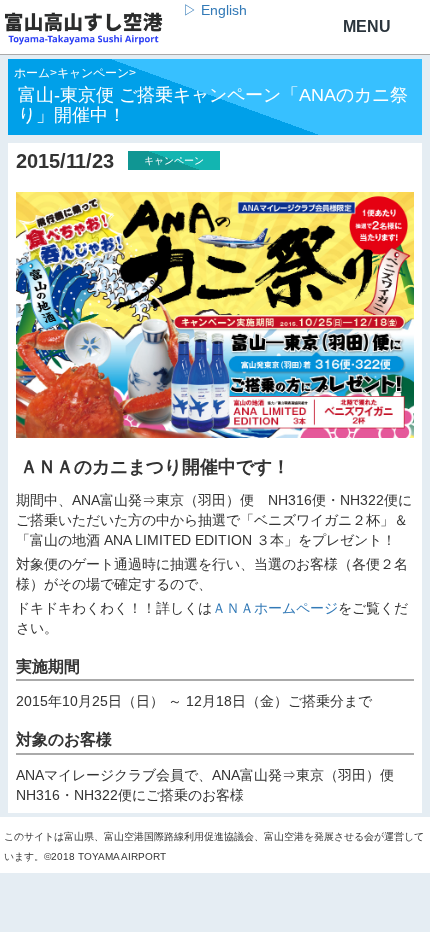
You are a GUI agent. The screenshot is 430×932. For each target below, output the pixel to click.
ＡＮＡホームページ (275, 608)
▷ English (215, 10)
